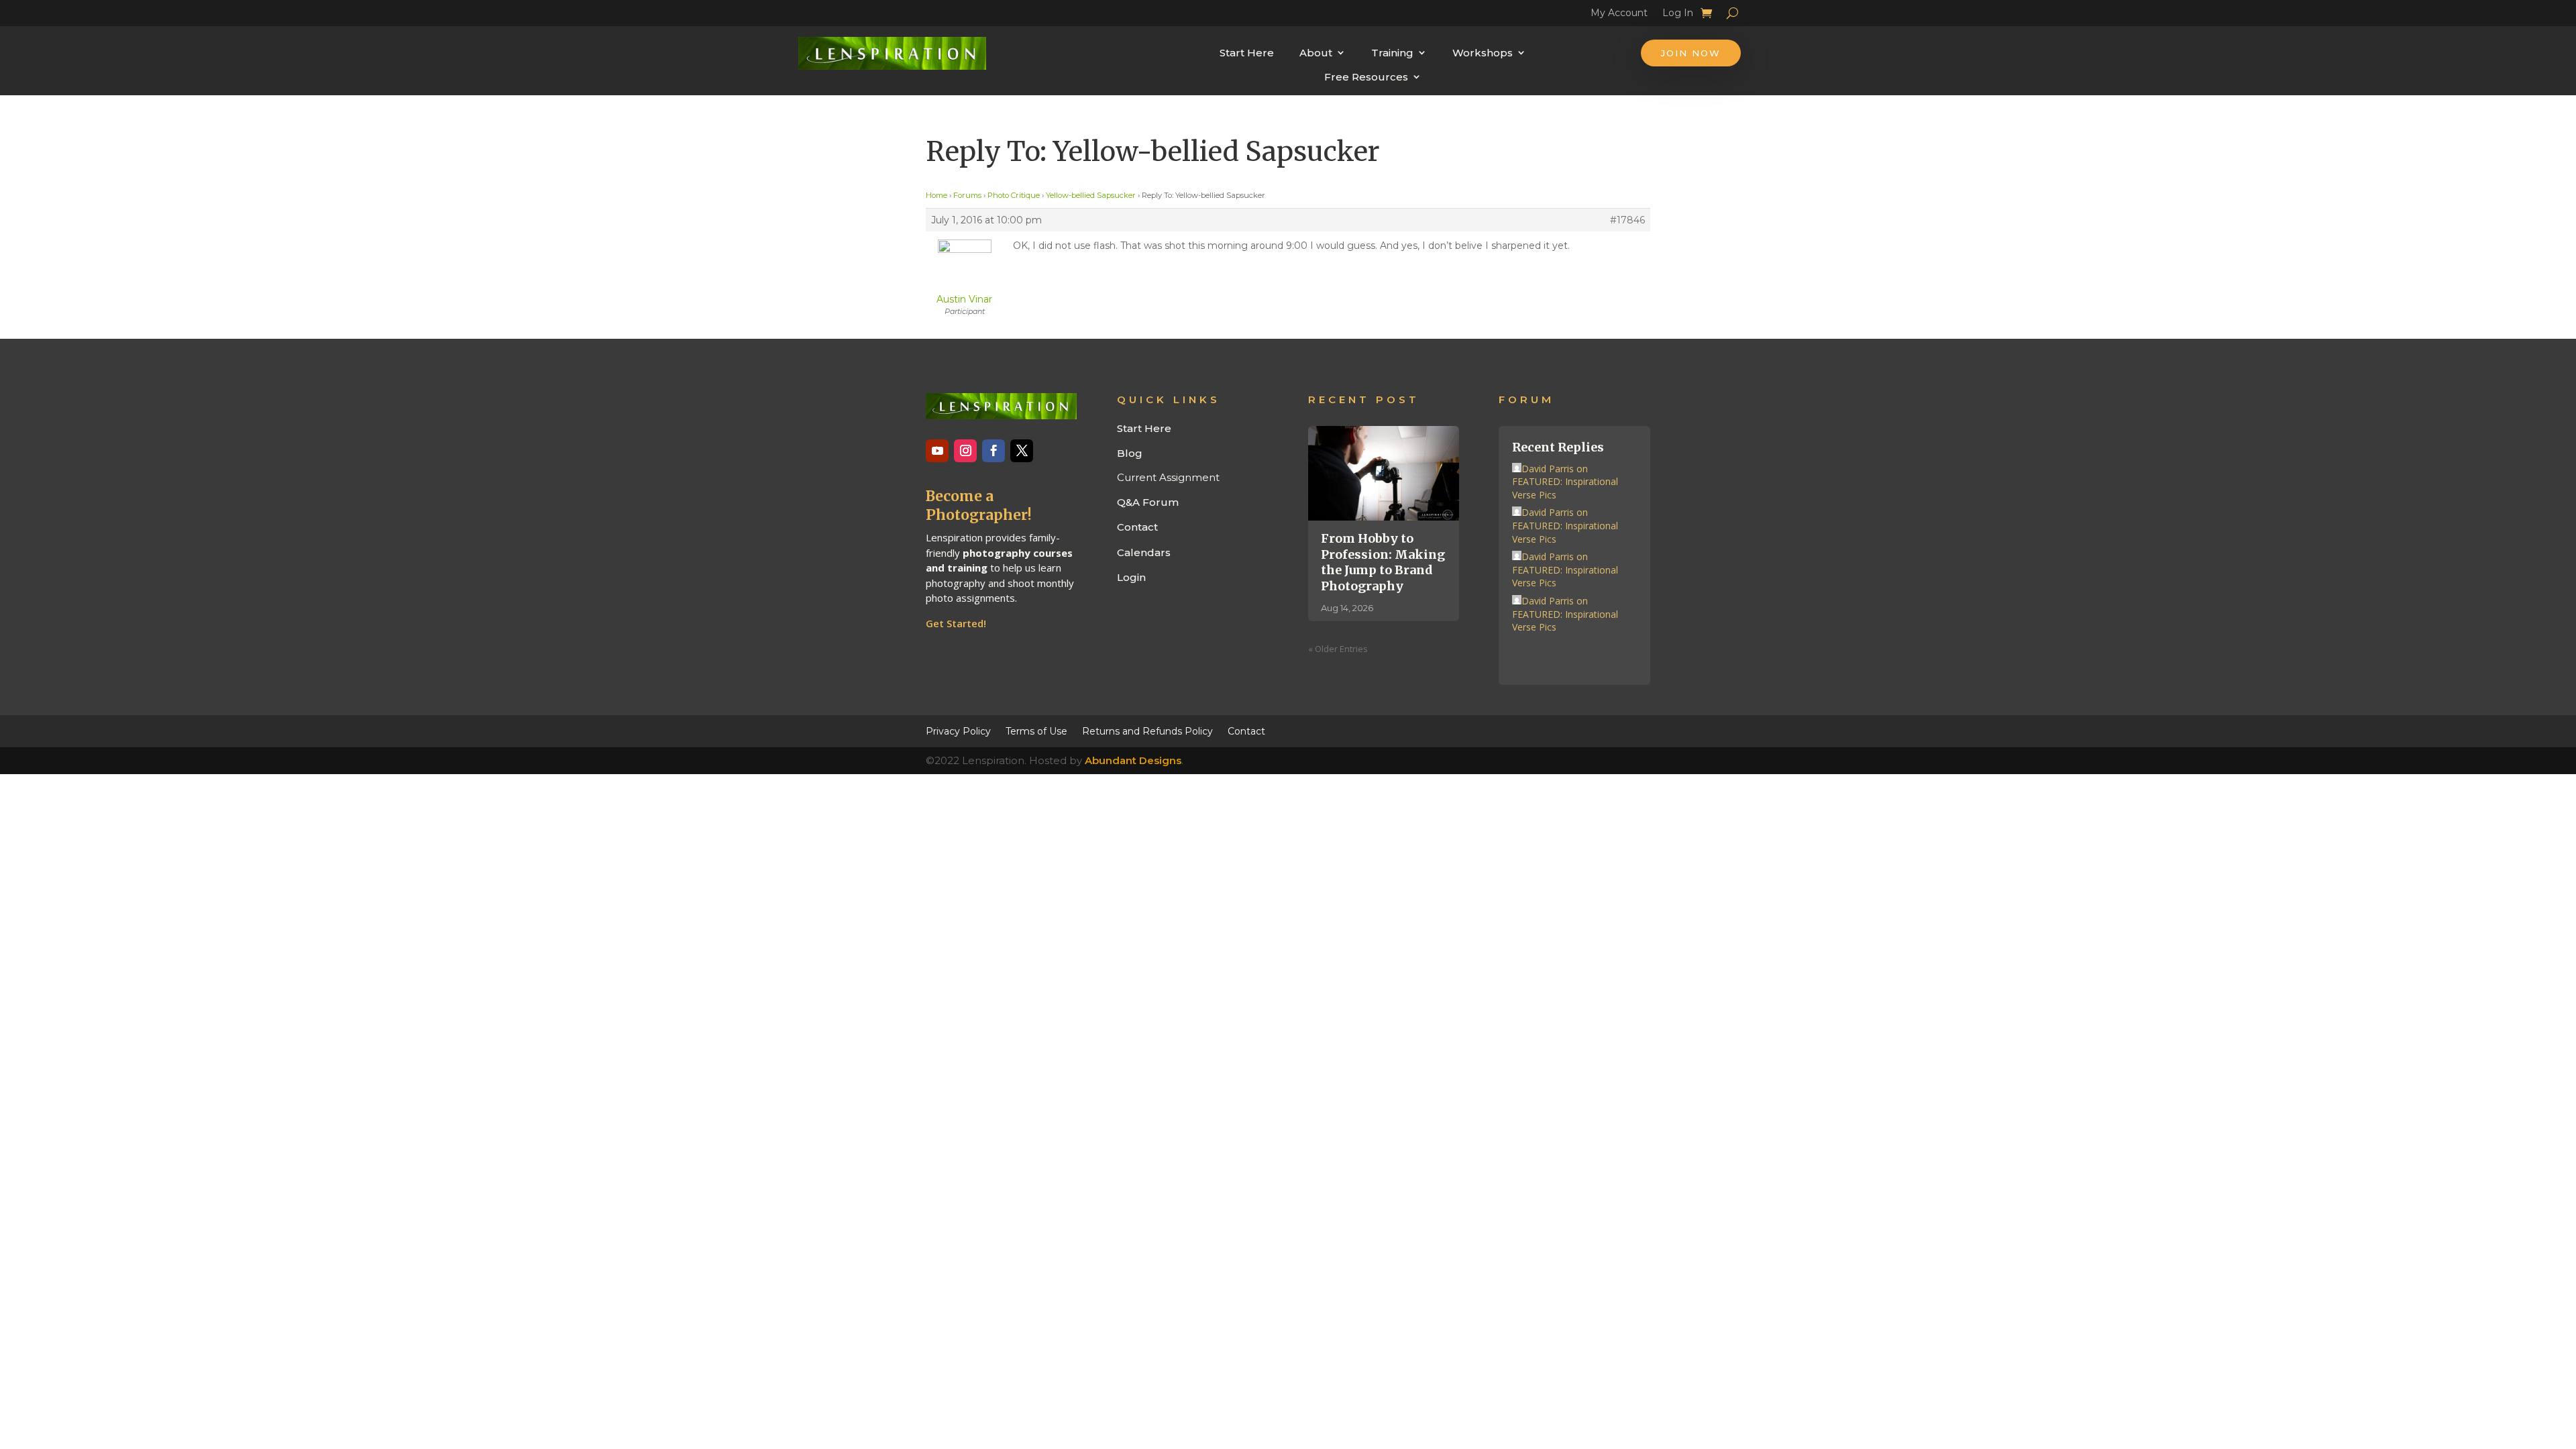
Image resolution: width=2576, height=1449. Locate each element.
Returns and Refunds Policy (1147, 731)
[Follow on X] (1022, 451)
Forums (967, 195)
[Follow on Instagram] (965, 451)
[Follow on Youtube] (937, 451)
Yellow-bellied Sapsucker (1091, 195)
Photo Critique (1014, 195)
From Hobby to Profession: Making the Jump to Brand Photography (1383, 562)
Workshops (1483, 53)
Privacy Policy (958, 731)
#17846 (1627, 220)
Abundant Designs (1133, 760)
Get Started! (956, 623)
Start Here (1247, 53)
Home (936, 195)
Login (1131, 577)
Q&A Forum (1148, 502)
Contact (1137, 527)
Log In (1678, 15)
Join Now (1691, 53)
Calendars (1144, 552)
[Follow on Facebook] (994, 451)
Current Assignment (1168, 477)
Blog (1130, 453)
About (1316, 53)
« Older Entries (1338, 649)
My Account (1619, 15)
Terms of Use (1036, 731)
